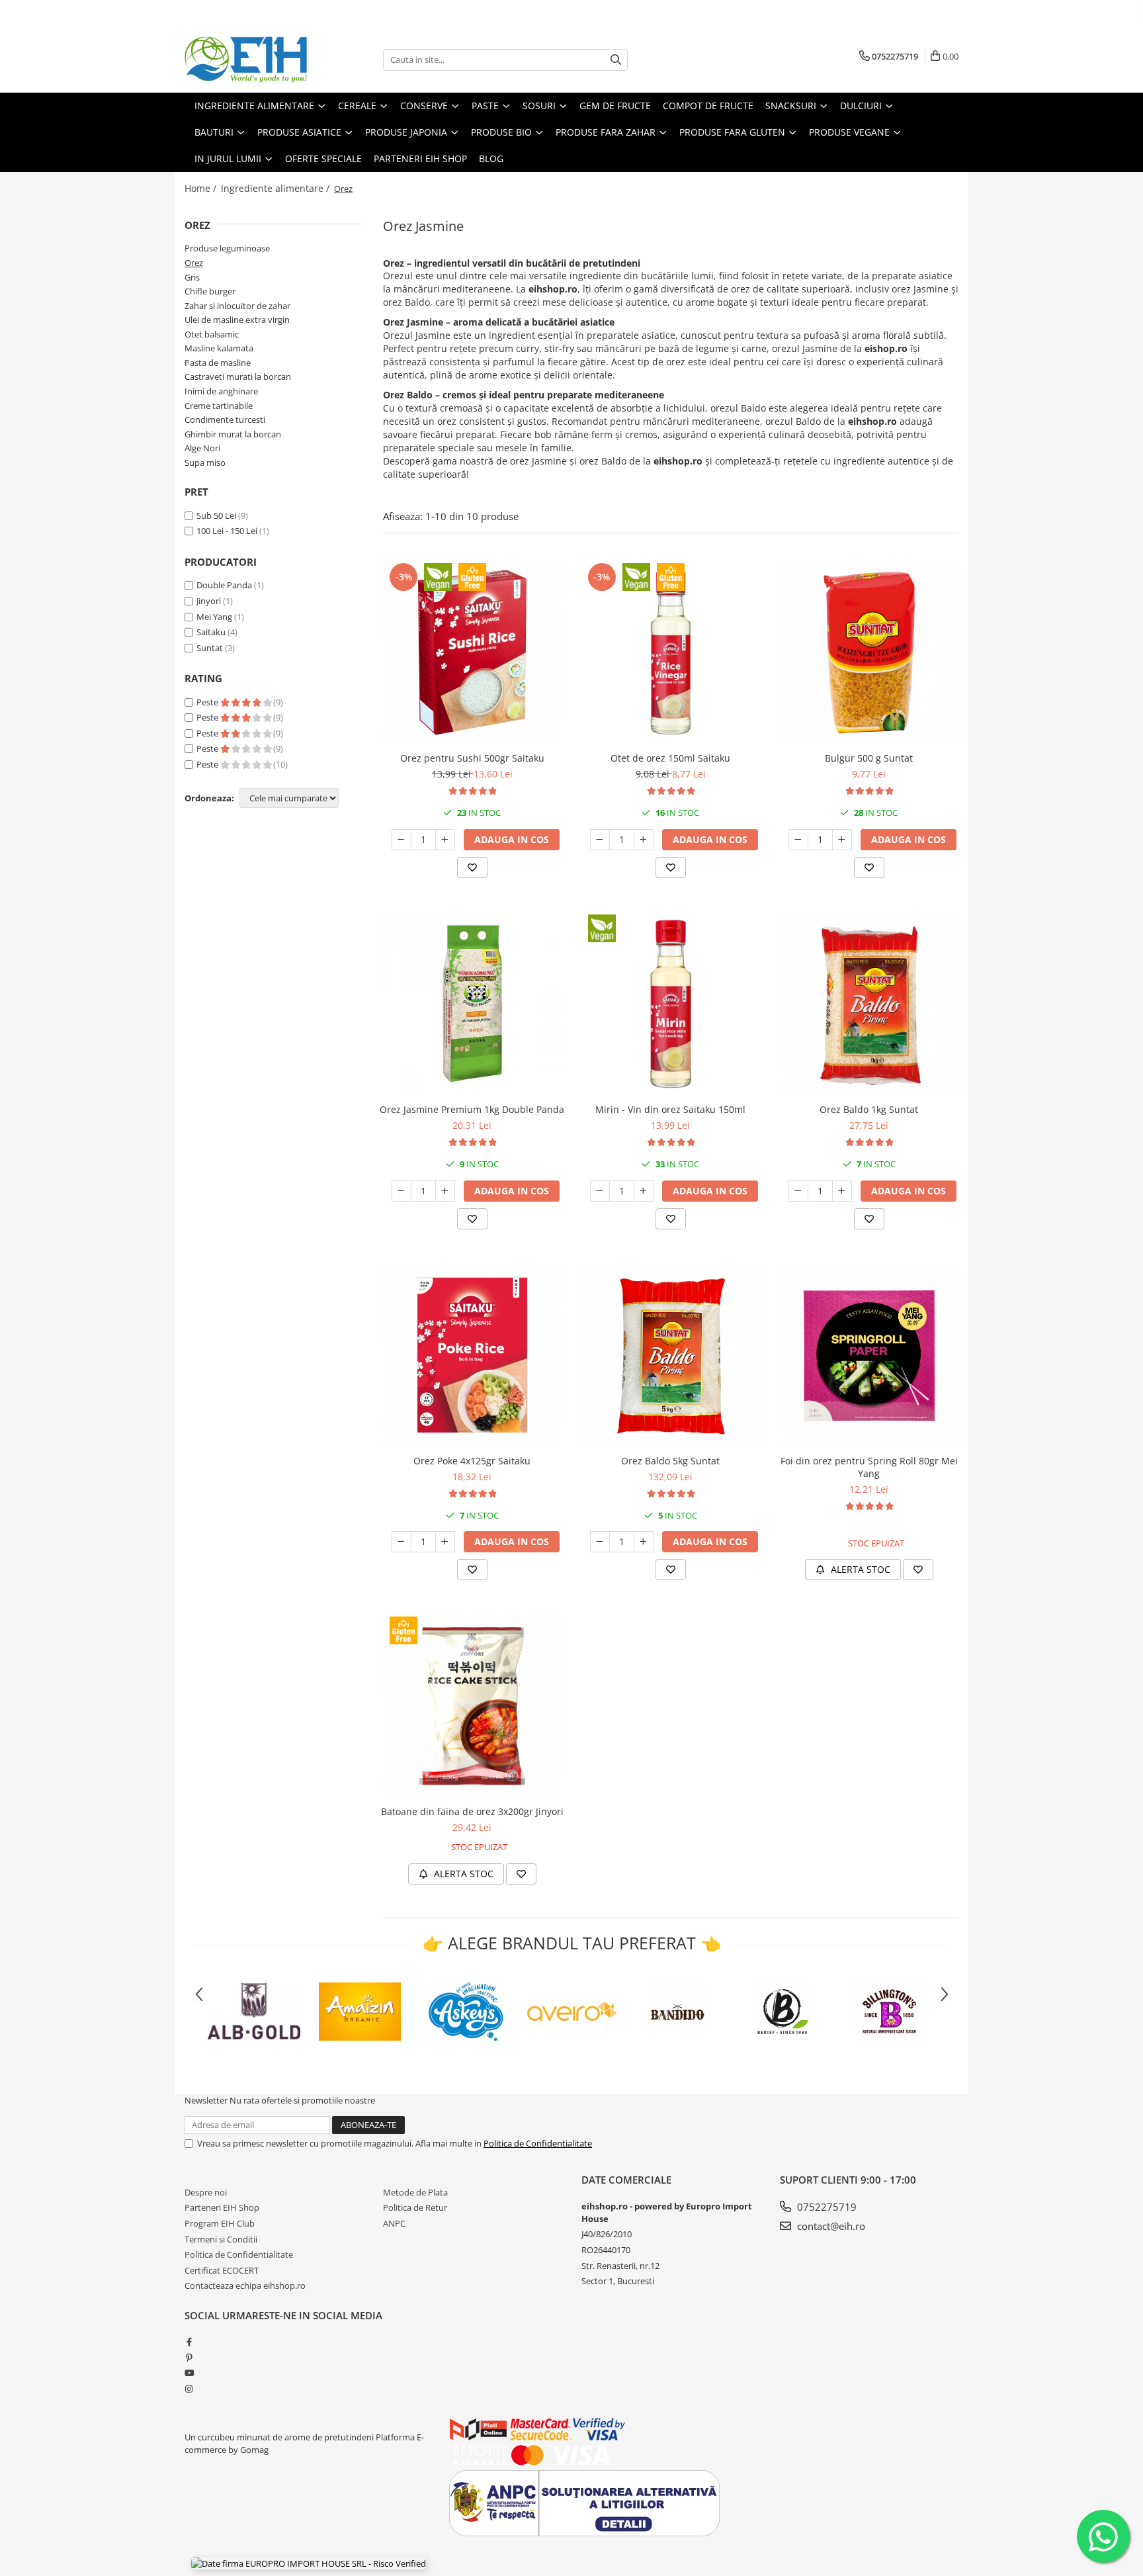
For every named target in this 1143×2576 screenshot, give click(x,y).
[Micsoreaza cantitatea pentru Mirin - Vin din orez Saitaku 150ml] (600, 1191)
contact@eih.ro (830, 2226)
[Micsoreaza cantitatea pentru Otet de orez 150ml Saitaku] (600, 840)
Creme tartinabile (219, 406)
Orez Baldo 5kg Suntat (670, 1461)
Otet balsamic (212, 334)
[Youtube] (189, 2373)
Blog (491, 158)
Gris (192, 277)
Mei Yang (214, 617)
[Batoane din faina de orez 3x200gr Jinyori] (472, 1706)
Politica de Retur (415, 2207)
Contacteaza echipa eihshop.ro (245, 2286)
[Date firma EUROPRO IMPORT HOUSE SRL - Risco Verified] (309, 2563)
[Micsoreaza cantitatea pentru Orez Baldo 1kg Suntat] (798, 1191)
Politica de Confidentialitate (538, 2143)
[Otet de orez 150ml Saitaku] (671, 652)
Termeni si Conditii (221, 2239)
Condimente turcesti (225, 420)
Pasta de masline (218, 363)
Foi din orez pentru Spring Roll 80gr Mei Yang (869, 1467)
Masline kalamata (219, 348)
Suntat (210, 648)
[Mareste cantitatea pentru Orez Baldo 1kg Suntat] (842, 1191)
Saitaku (211, 632)
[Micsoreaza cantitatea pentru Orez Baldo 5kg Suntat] (600, 1542)
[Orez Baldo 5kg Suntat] (671, 1355)
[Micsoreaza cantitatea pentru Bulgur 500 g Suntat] (798, 840)
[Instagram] (189, 2389)
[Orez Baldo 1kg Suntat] (869, 1004)
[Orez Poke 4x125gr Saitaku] (472, 1355)
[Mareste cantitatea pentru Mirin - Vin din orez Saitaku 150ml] (644, 1191)
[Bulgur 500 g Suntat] (869, 652)
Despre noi (206, 2192)
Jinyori (209, 601)
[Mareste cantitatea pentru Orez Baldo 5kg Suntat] (644, 1542)
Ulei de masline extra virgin (237, 320)
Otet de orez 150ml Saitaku (670, 758)
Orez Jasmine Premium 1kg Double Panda (472, 1109)
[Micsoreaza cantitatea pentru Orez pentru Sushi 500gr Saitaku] (402, 840)
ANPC (394, 2223)
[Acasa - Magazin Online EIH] (251, 60)
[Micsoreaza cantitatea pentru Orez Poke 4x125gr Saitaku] (402, 1542)
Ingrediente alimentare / (276, 188)
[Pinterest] (189, 2358)
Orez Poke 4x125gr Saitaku (472, 1461)
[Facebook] (189, 2342)
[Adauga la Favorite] (472, 867)
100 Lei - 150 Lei (227, 531)
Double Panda (224, 585)
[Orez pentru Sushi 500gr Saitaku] (472, 652)
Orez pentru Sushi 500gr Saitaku (472, 758)
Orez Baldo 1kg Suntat (869, 1109)
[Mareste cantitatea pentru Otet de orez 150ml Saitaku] (644, 840)
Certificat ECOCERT (222, 2270)
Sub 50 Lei (216, 515)
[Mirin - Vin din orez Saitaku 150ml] (671, 1004)
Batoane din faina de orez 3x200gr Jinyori (472, 1811)
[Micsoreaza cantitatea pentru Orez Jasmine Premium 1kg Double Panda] (402, 1191)
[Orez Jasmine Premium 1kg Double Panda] (472, 1004)
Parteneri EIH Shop (222, 2207)
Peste (208, 702)
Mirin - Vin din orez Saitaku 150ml (670, 1109)
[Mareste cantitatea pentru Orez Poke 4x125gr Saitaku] (445, 1542)
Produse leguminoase (227, 248)
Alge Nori (202, 448)
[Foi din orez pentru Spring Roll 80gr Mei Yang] (869, 1355)
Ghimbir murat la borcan (233, 434)
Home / (202, 188)
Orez (194, 263)
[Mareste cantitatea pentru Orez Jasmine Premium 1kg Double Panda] (445, 1191)
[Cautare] (616, 60)
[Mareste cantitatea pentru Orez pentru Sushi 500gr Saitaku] (445, 840)
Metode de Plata (415, 2192)
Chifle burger (210, 291)
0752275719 (825, 2207)
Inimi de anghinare (221, 391)
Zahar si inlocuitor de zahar (237, 306)
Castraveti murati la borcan (238, 377)
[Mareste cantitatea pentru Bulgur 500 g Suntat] (842, 840)
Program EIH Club (220, 2223)
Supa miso (205, 463)
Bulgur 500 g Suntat (869, 758)
